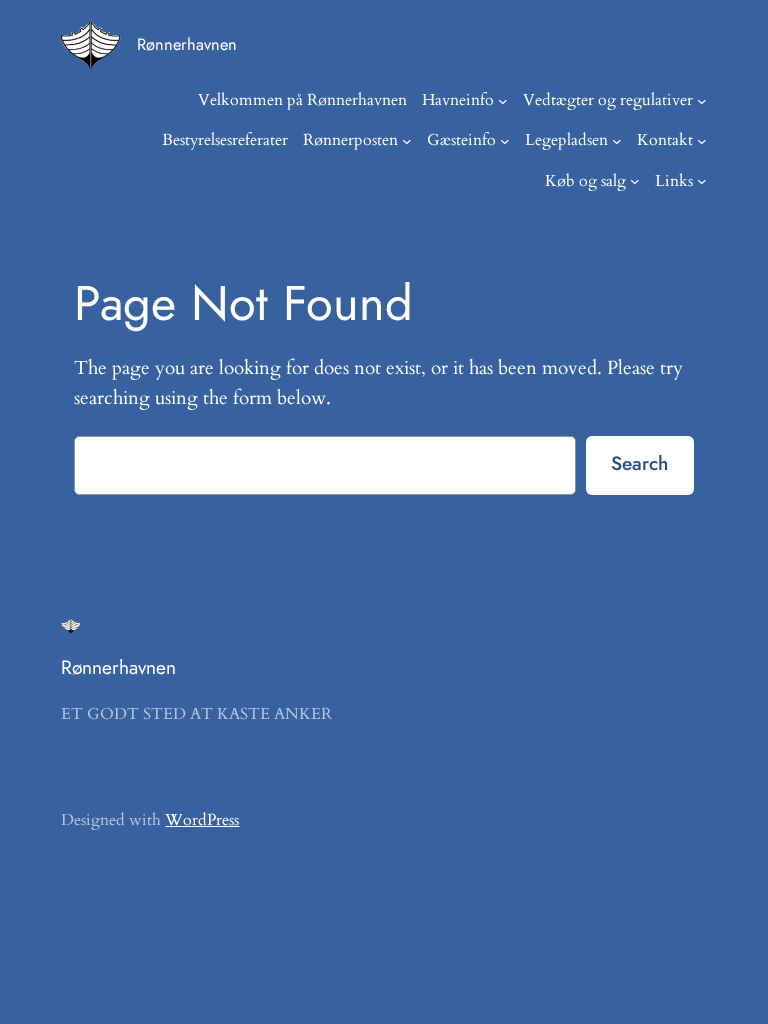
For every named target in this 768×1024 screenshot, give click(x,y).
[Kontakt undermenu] (702, 141)
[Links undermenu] (702, 181)
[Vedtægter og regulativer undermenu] (702, 101)
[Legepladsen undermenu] (617, 141)
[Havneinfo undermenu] (503, 101)
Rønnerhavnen (187, 44)
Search (639, 463)
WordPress (202, 820)
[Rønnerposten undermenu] (407, 141)
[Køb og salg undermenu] (635, 181)
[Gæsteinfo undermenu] (505, 141)
